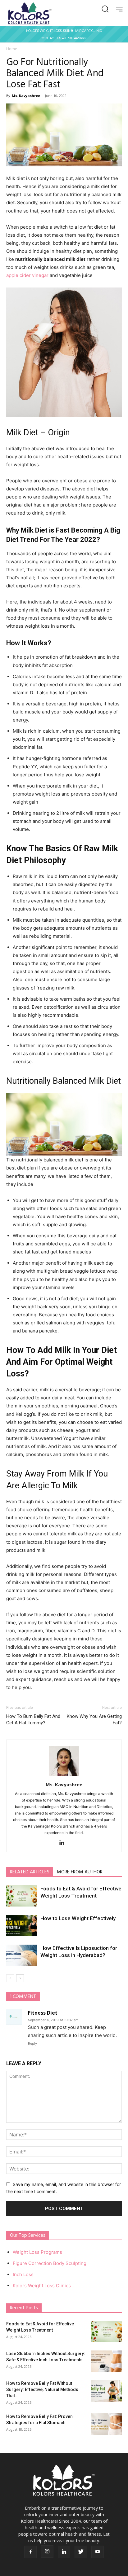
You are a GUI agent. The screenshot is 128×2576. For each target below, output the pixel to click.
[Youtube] (98, 2552)
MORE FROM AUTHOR (80, 1872)
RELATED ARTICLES (30, 1872)
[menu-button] (119, 9)
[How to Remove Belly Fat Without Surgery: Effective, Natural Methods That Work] (106, 2391)
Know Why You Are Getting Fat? (94, 1720)
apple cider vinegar (27, 275)
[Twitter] (81, 2552)
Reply (32, 2043)
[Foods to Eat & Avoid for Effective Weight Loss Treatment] (22, 1896)
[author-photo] (64, 1776)
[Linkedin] (64, 1843)
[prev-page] (10, 1978)
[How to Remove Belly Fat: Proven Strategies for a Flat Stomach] (106, 2424)
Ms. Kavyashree (26, 96)
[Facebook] (30, 2552)
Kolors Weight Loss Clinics (42, 2286)
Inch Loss (23, 2274)
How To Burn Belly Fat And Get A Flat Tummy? (33, 1720)
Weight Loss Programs (37, 2252)
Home (12, 49)
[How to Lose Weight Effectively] (22, 1926)
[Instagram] (47, 2552)
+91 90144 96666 (75, 38)
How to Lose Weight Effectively (78, 1918)
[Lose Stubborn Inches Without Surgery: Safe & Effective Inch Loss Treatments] (106, 2361)
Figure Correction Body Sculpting (50, 2263)
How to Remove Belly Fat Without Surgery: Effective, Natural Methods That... (42, 2389)
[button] (105, 9)
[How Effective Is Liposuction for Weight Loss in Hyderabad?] (22, 1955)
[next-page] (20, 1978)
